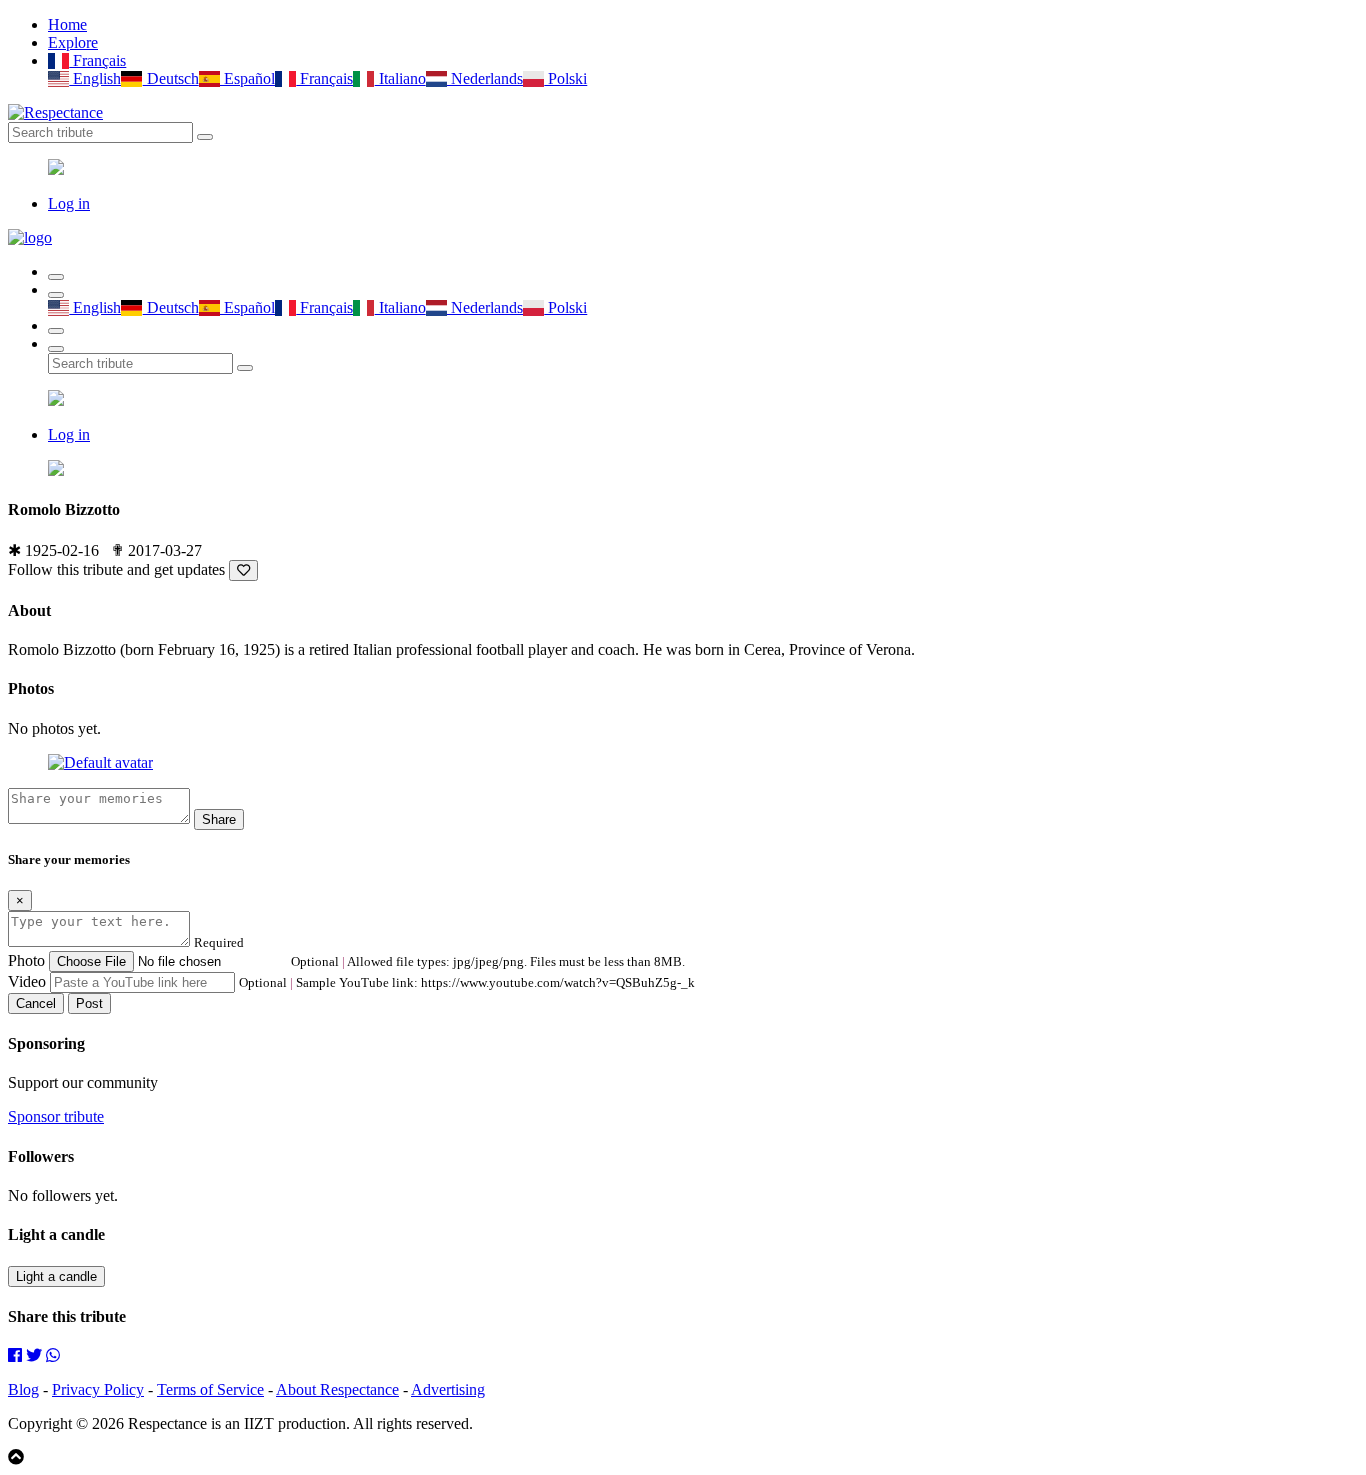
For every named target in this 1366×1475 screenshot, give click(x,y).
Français (97, 60)
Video (27, 981)
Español (247, 78)
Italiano (400, 78)
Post (89, 1003)
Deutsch (170, 78)
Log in (69, 203)
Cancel (36, 1003)
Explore (73, 42)
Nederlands (485, 78)
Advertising (448, 1389)
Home (67, 24)
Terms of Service (210, 1389)
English (95, 78)
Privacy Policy (98, 1389)
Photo (26, 960)
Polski (565, 78)
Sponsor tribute (56, 1116)
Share (219, 819)
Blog (23, 1389)
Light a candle (56, 1276)
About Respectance (337, 1389)
